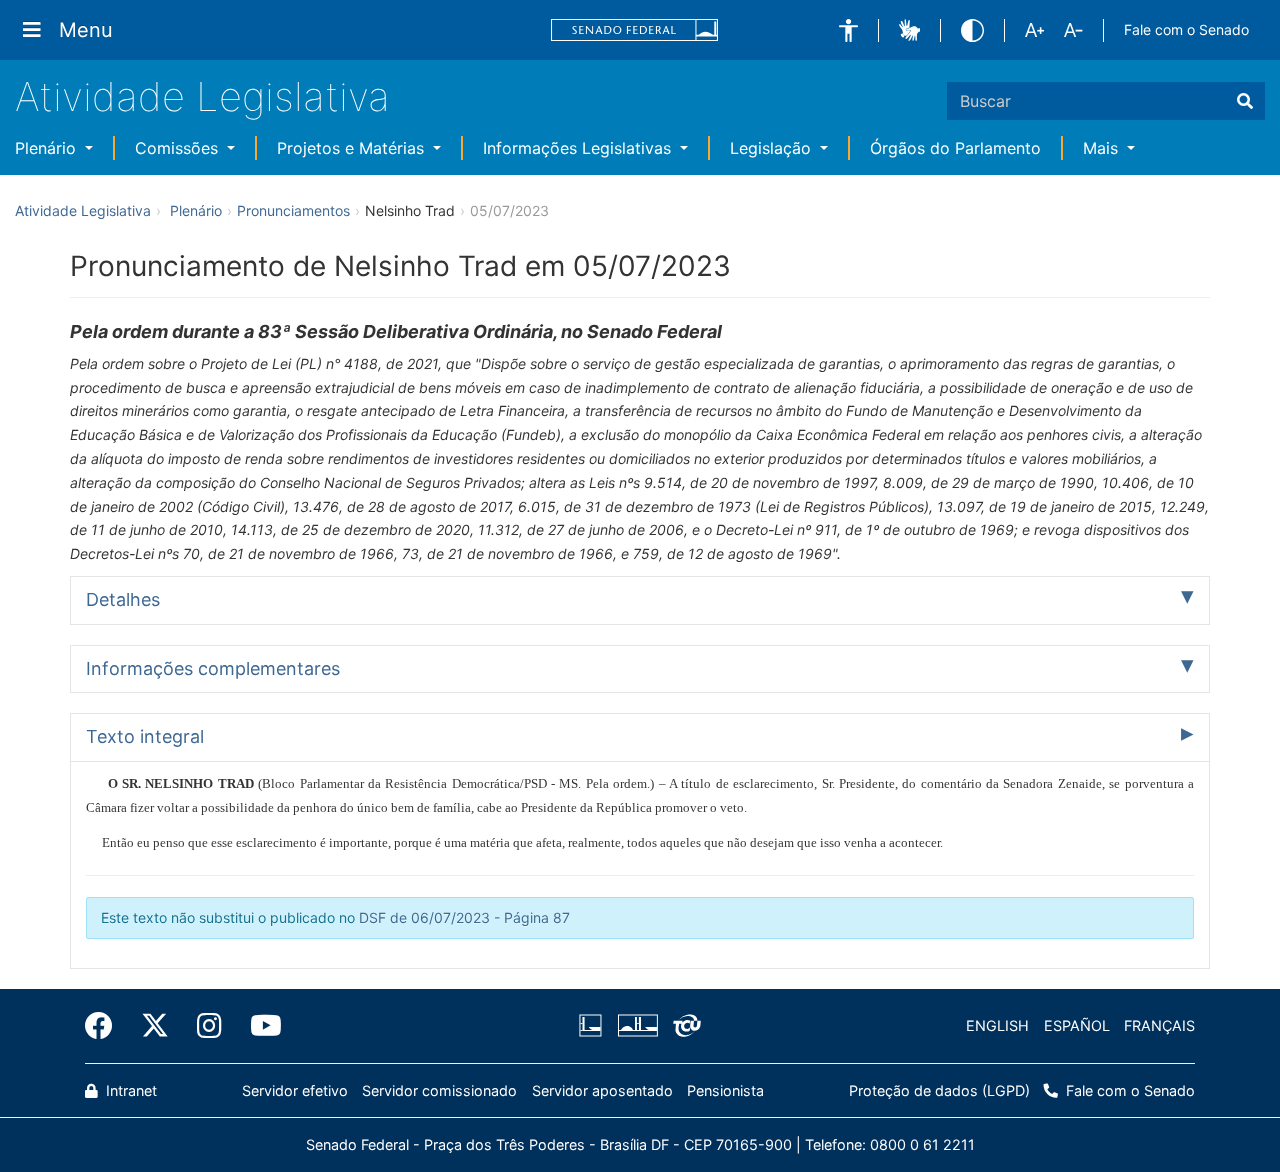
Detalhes (123, 599)
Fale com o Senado (1186, 29)
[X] (155, 1026)
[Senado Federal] (635, 30)
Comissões (179, 148)
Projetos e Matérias (353, 148)
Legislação (773, 148)
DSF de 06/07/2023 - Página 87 (464, 917)
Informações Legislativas (579, 148)
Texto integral (145, 736)
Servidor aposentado (602, 1090)
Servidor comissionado (439, 1090)
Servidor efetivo (295, 1090)
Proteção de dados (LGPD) (939, 1090)
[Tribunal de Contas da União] (683, 1026)
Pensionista (725, 1090)
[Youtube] (259, 1026)
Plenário (48, 148)
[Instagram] (209, 1026)
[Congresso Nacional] (637, 1026)
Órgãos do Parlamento (955, 148)
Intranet (129, 1090)
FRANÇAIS (1159, 1025)
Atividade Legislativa (202, 96)
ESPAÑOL (1077, 1025)
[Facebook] (106, 1026)
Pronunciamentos (293, 210)
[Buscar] (1245, 101)
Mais (1103, 148)
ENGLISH (997, 1025)
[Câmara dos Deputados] (594, 1026)
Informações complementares (213, 668)
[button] (848, 30)
